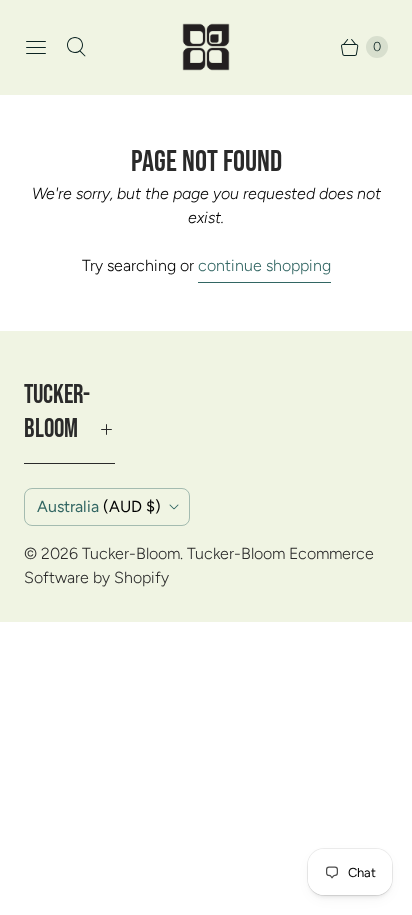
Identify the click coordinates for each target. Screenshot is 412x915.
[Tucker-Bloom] (206, 47)
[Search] (76, 47)
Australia (99, 506)
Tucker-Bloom (131, 553)
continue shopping (264, 265)
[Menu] (36, 47)
